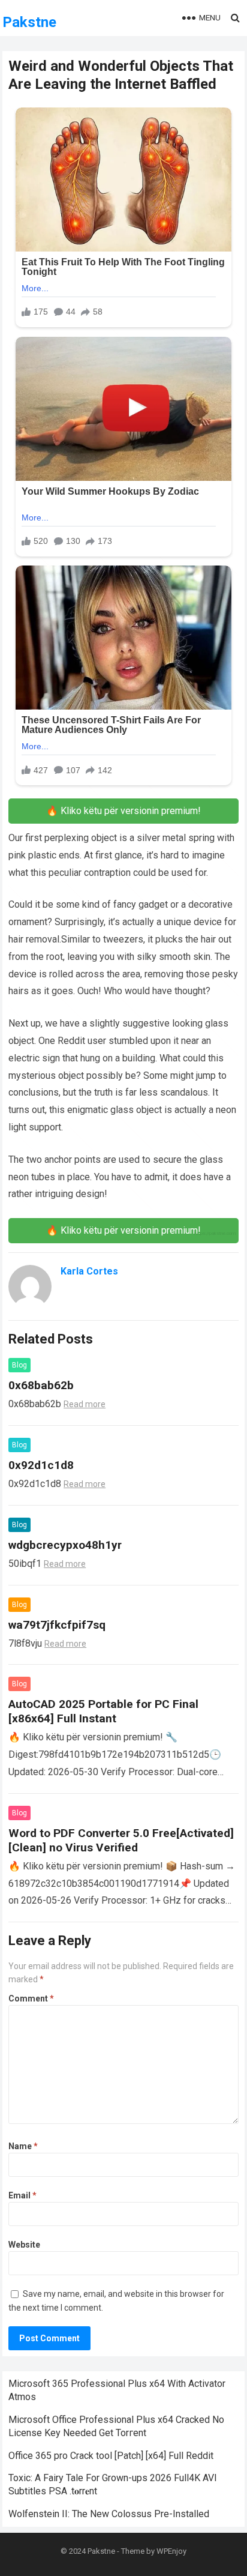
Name (23, 2146)
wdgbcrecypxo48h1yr (65, 1545)
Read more (85, 1404)
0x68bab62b (41, 1385)
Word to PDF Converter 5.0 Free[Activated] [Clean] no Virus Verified (121, 1840)
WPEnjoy (171, 2551)
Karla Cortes (89, 1271)
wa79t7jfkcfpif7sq (57, 1625)
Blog (19, 1365)
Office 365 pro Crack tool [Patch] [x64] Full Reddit (111, 2456)
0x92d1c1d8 (41, 1465)
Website (24, 2245)
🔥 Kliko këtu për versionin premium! (123, 811)
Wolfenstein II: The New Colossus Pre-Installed (109, 2514)
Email (22, 2195)
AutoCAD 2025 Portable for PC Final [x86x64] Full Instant (103, 1711)
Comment (31, 1998)
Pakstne (29, 22)
